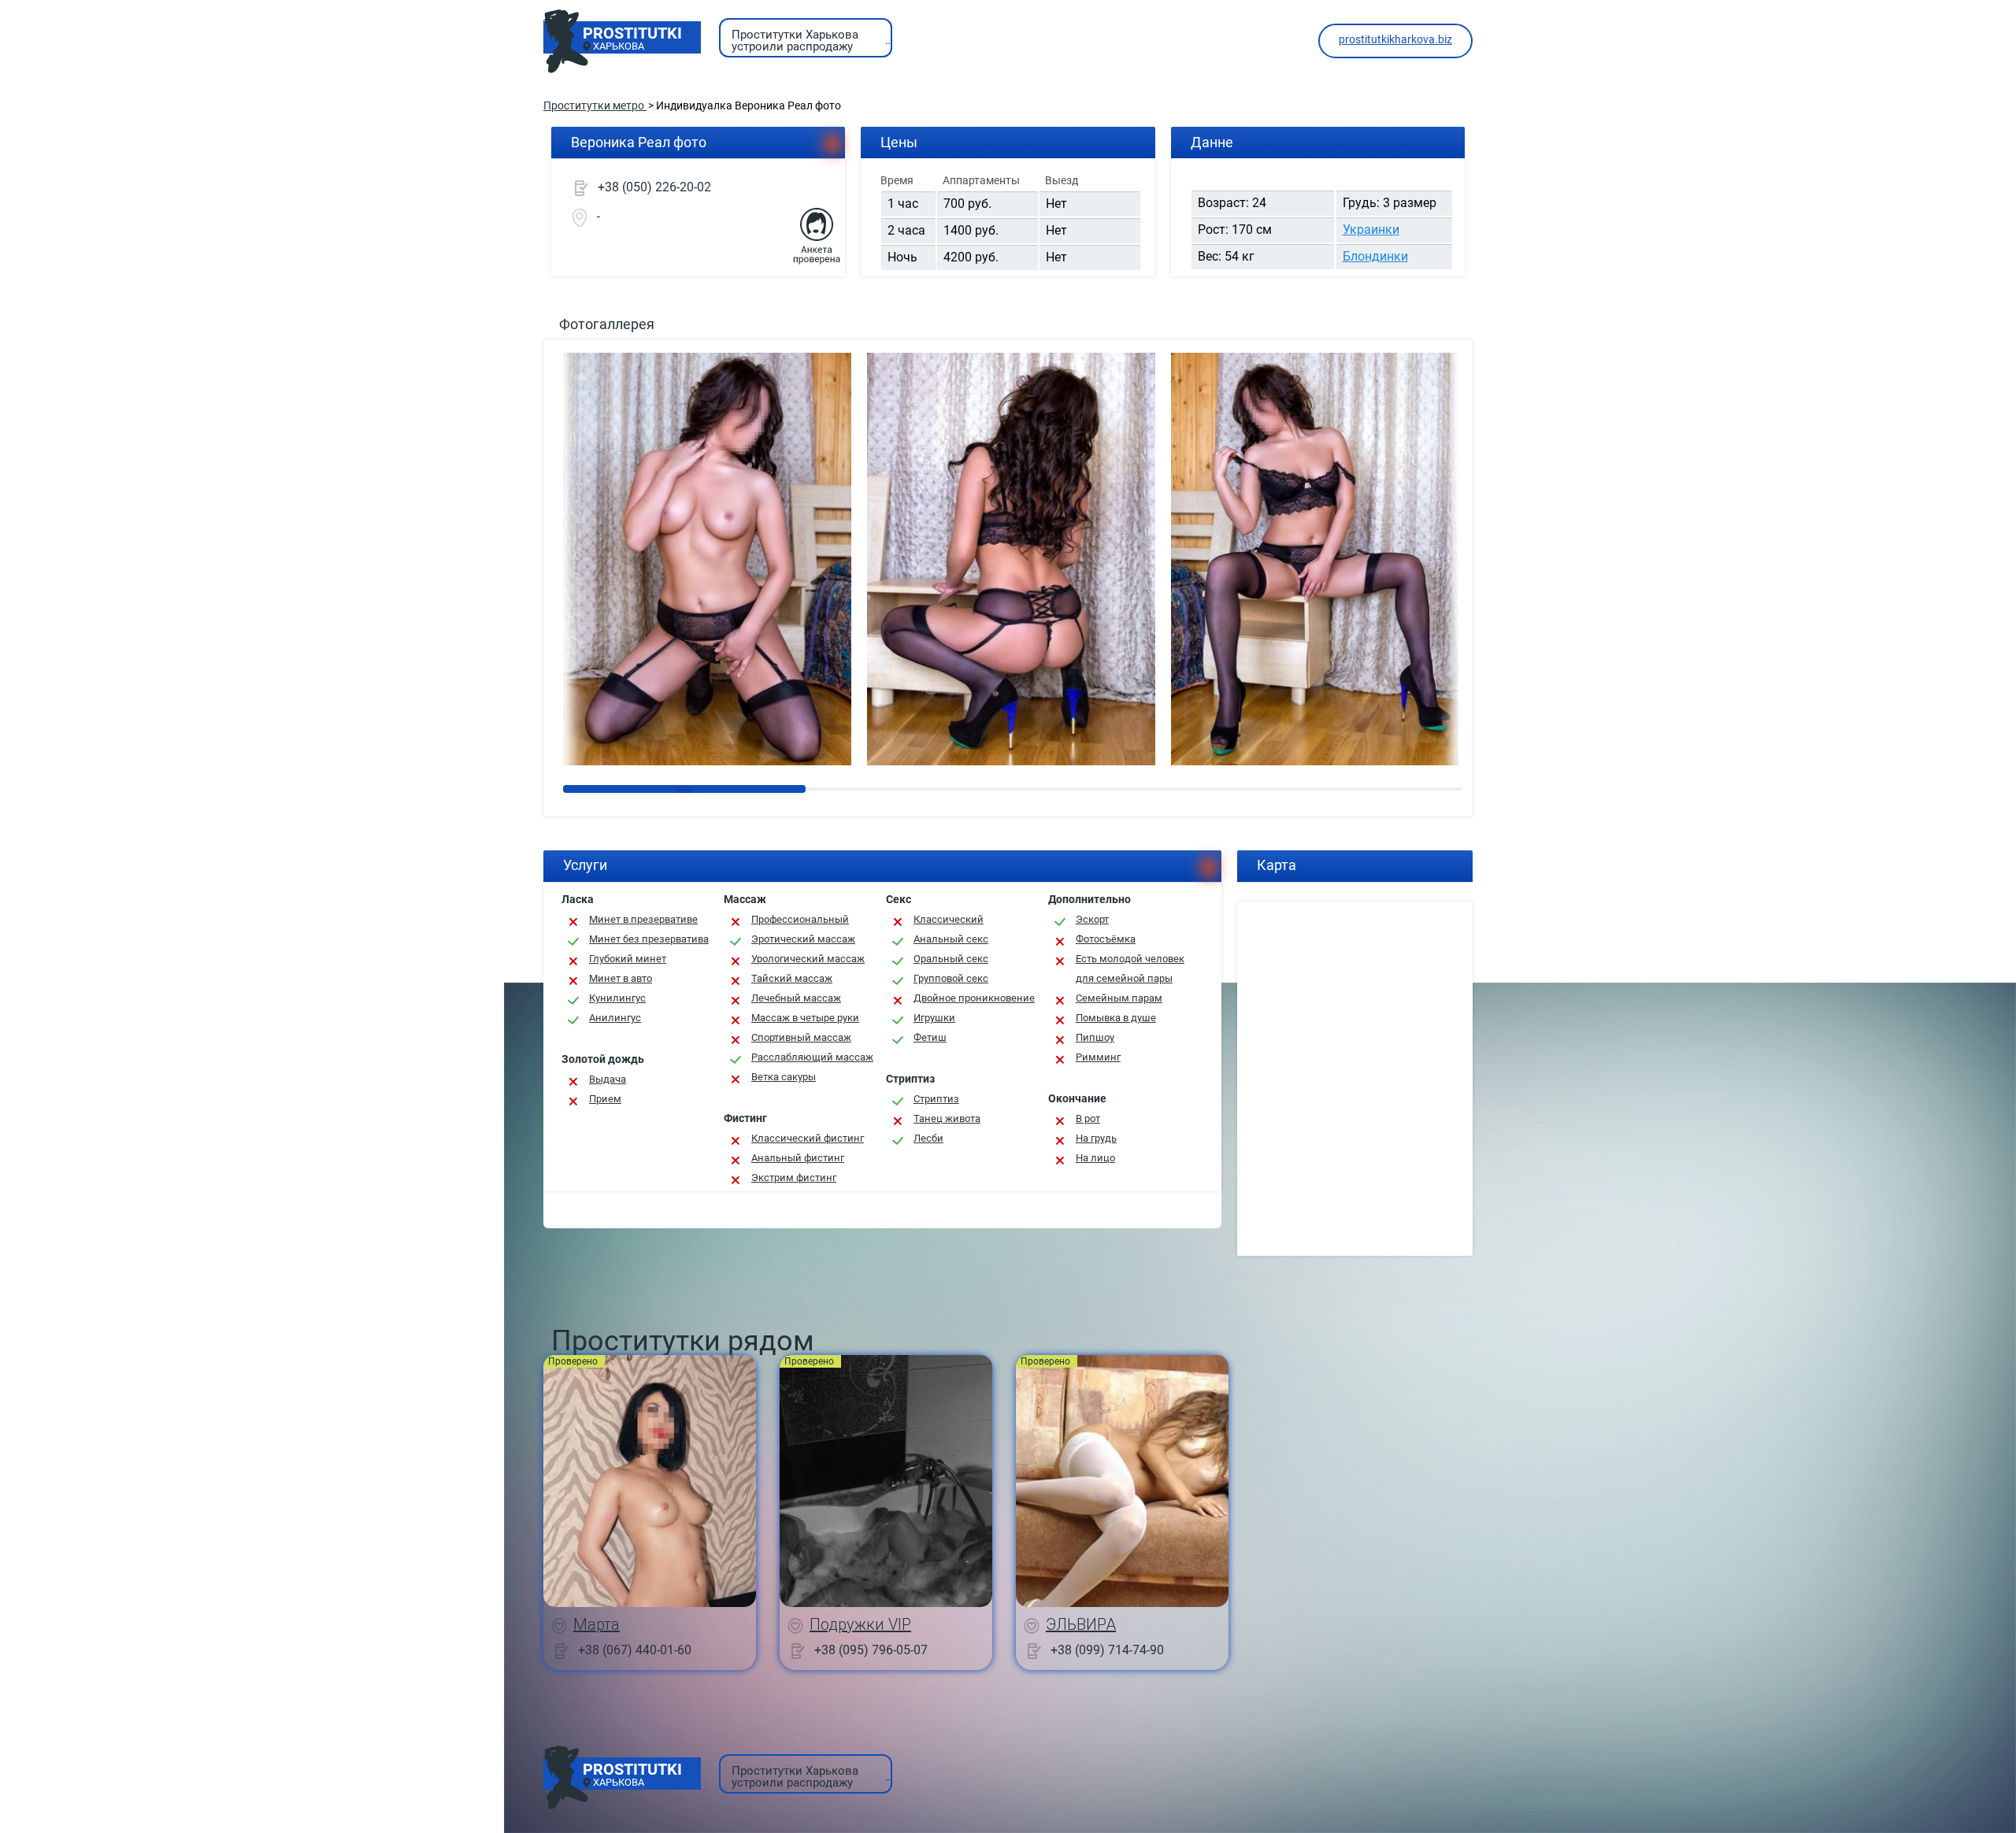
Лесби (928, 1138)
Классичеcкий (949, 919)
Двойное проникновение (974, 998)
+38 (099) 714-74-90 (1107, 1649)
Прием (605, 1099)
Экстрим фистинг (794, 1178)
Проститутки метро (595, 106)
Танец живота (947, 1118)
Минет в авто (621, 978)
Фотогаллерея (607, 324)
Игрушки (934, 1018)
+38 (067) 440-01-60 (635, 1649)
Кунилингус (617, 998)
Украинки (1371, 230)
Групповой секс (951, 978)
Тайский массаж (792, 978)
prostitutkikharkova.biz (1395, 39)
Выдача (608, 1079)
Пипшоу (1095, 1037)
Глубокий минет (628, 959)
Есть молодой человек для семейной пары (1130, 968)
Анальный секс (951, 939)
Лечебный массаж (796, 998)
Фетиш (930, 1037)
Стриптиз (936, 1099)
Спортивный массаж (801, 1037)
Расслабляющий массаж (812, 1057)
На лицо (1095, 1158)
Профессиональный (800, 919)
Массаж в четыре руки (805, 1018)
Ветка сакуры (784, 1077)
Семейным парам (1119, 998)
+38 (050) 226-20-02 (654, 187)
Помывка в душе (1116, 1018)
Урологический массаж (808, 959)
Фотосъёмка (1106, 939)
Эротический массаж (803, 939)
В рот (1088, 1118)
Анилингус (615, 1018)
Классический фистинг (808, 1138)
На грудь (1096, 1138)
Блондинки (1375, 256)
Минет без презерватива (649, 939)
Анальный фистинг (798, 1158)
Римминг (1098, 1057)
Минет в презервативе (643, 919)
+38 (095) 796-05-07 (871, 1649)
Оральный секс (951, 959)
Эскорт (1092, 919)
